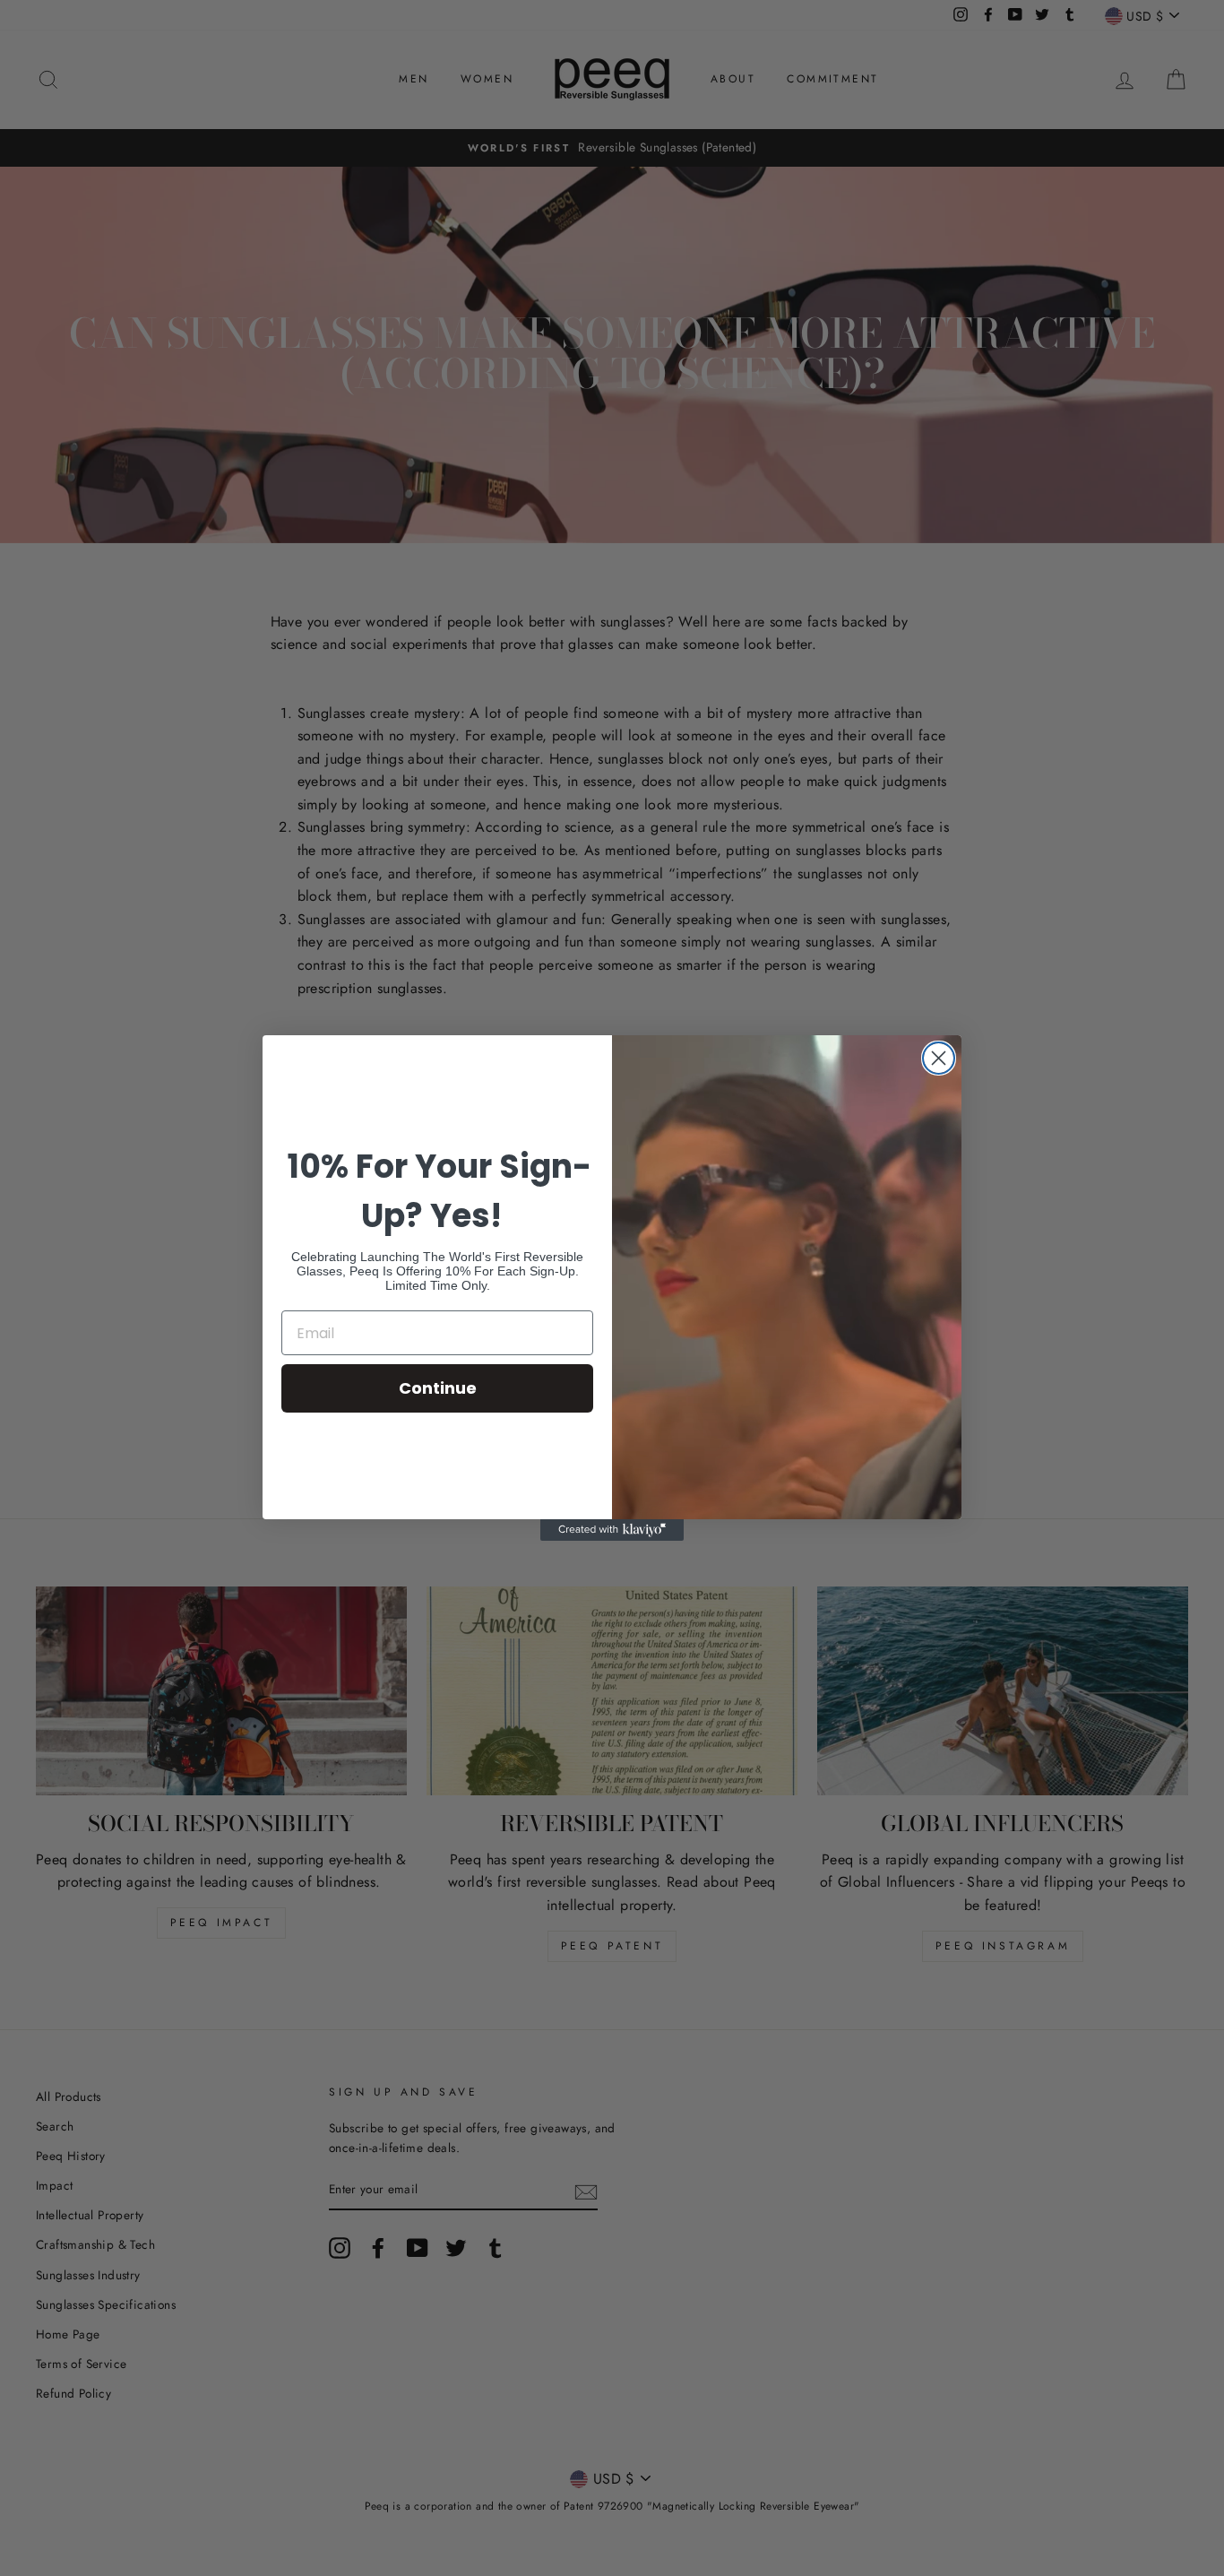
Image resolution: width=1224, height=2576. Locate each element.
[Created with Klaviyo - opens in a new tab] (612, 1530)
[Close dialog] (939, 1058)
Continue (438, 1388)
